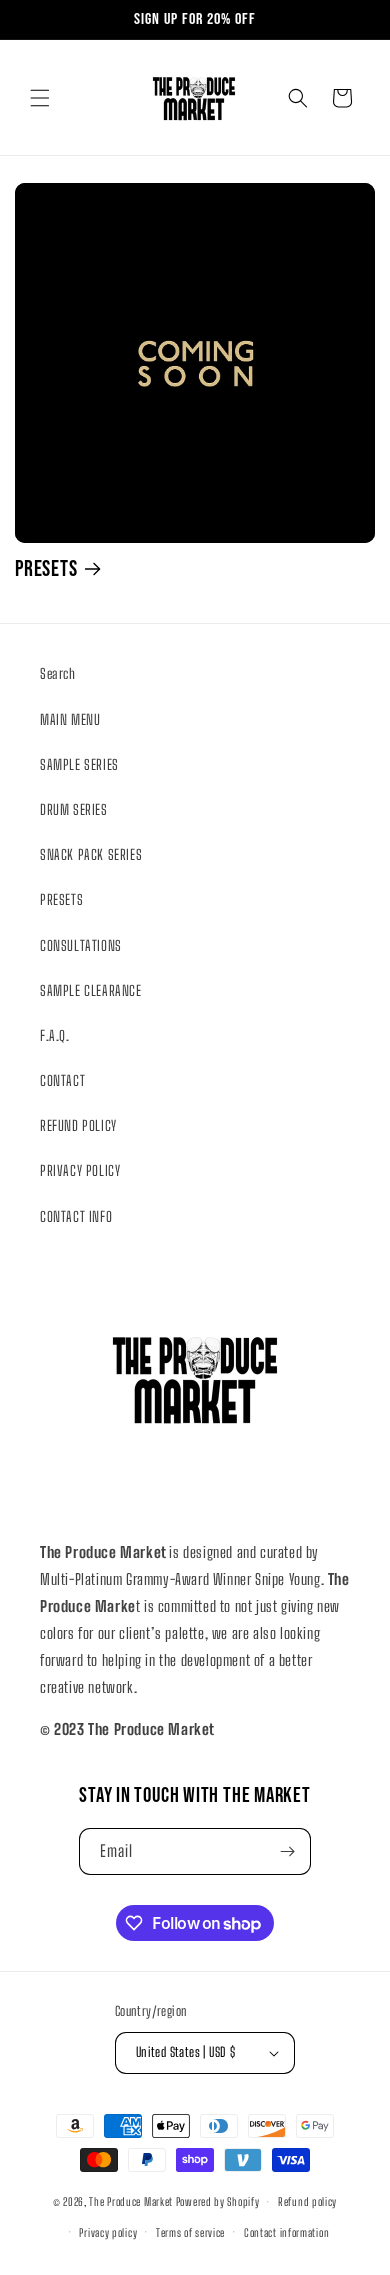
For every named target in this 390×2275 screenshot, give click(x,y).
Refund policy (307, 2201)
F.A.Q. (55, 1035)
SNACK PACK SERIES (91, 854)
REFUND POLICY (78, 1125)
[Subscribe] (288, 1851)
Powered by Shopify (218, 2201)
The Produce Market (131, 2201)
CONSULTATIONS (81, 945)
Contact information (286, 2232)
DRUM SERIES (74, 809)
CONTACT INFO (76, 1216)
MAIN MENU (70, 719)
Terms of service (190, 2232)
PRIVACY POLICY (80, 1170)
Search (58, 673)
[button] (40, 98)
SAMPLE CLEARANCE (91, 990)
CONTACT (62, 1080)
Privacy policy (108, 2232)
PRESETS (46, 569)
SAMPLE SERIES (79, 764)
